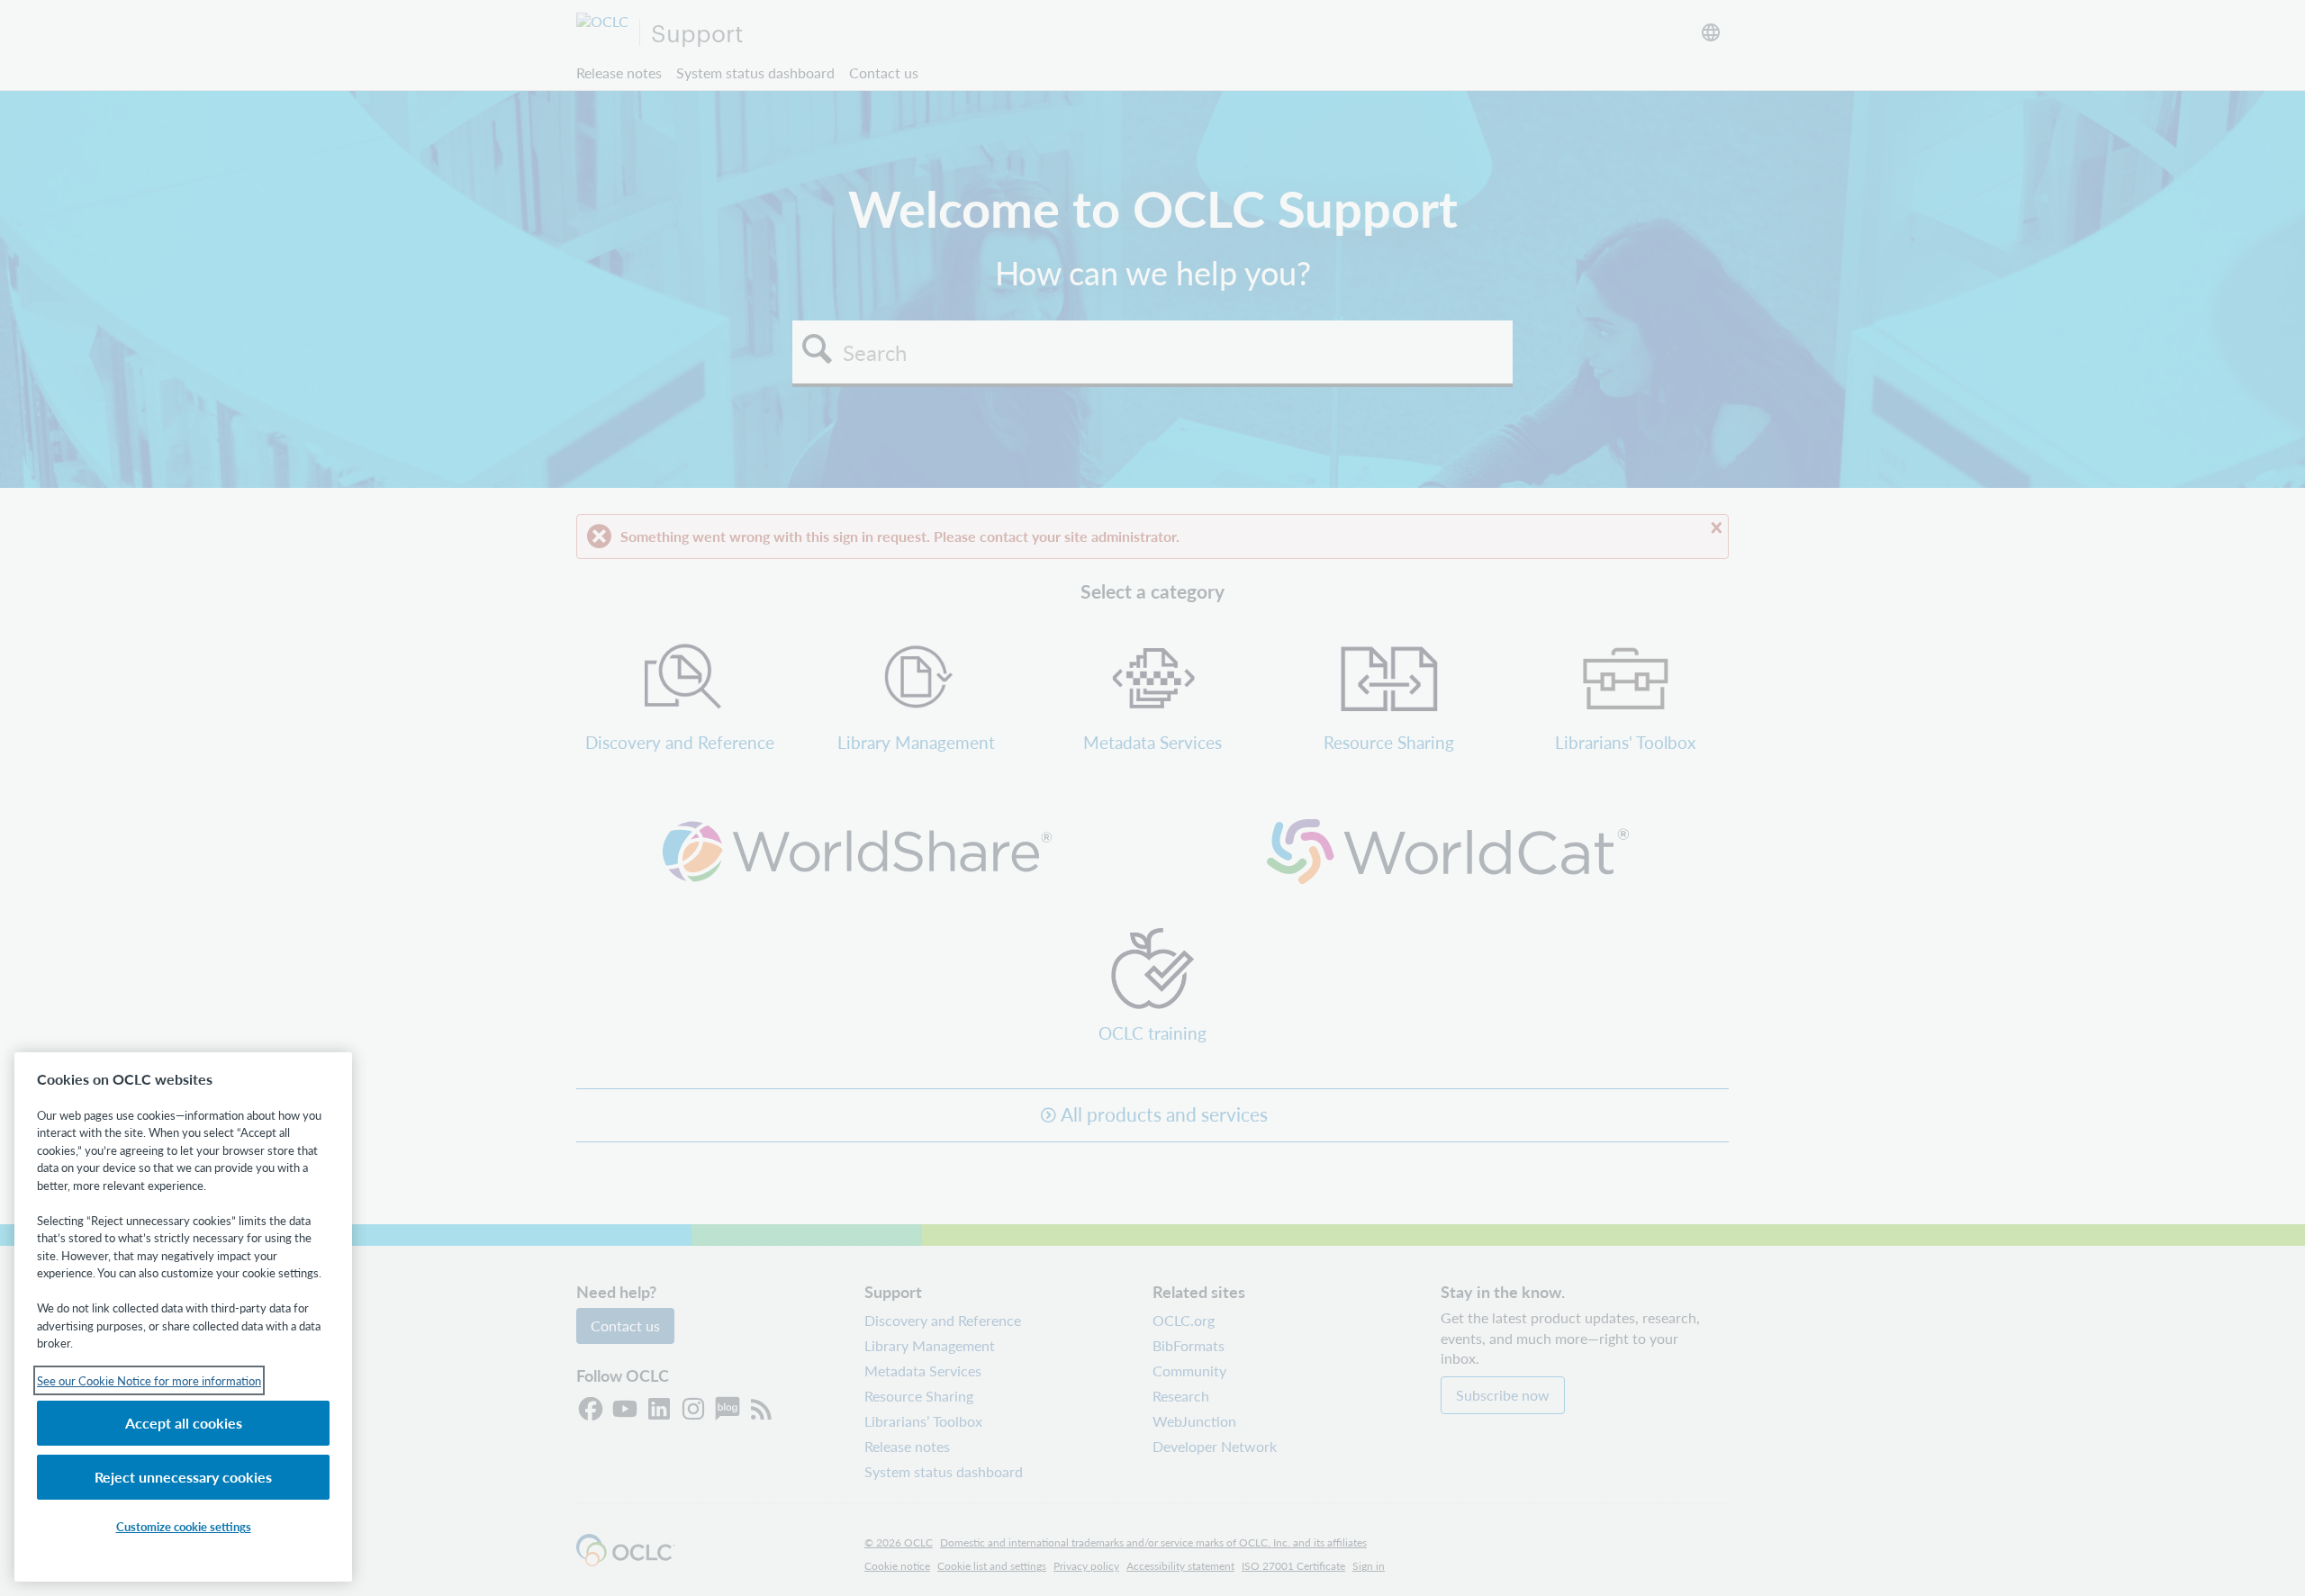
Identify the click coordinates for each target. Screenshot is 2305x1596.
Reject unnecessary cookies (183, 1477)
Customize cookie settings (184, 1526)
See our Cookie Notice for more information (149, 1380)
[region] (183, 1317)
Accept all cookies (184, 1423)
